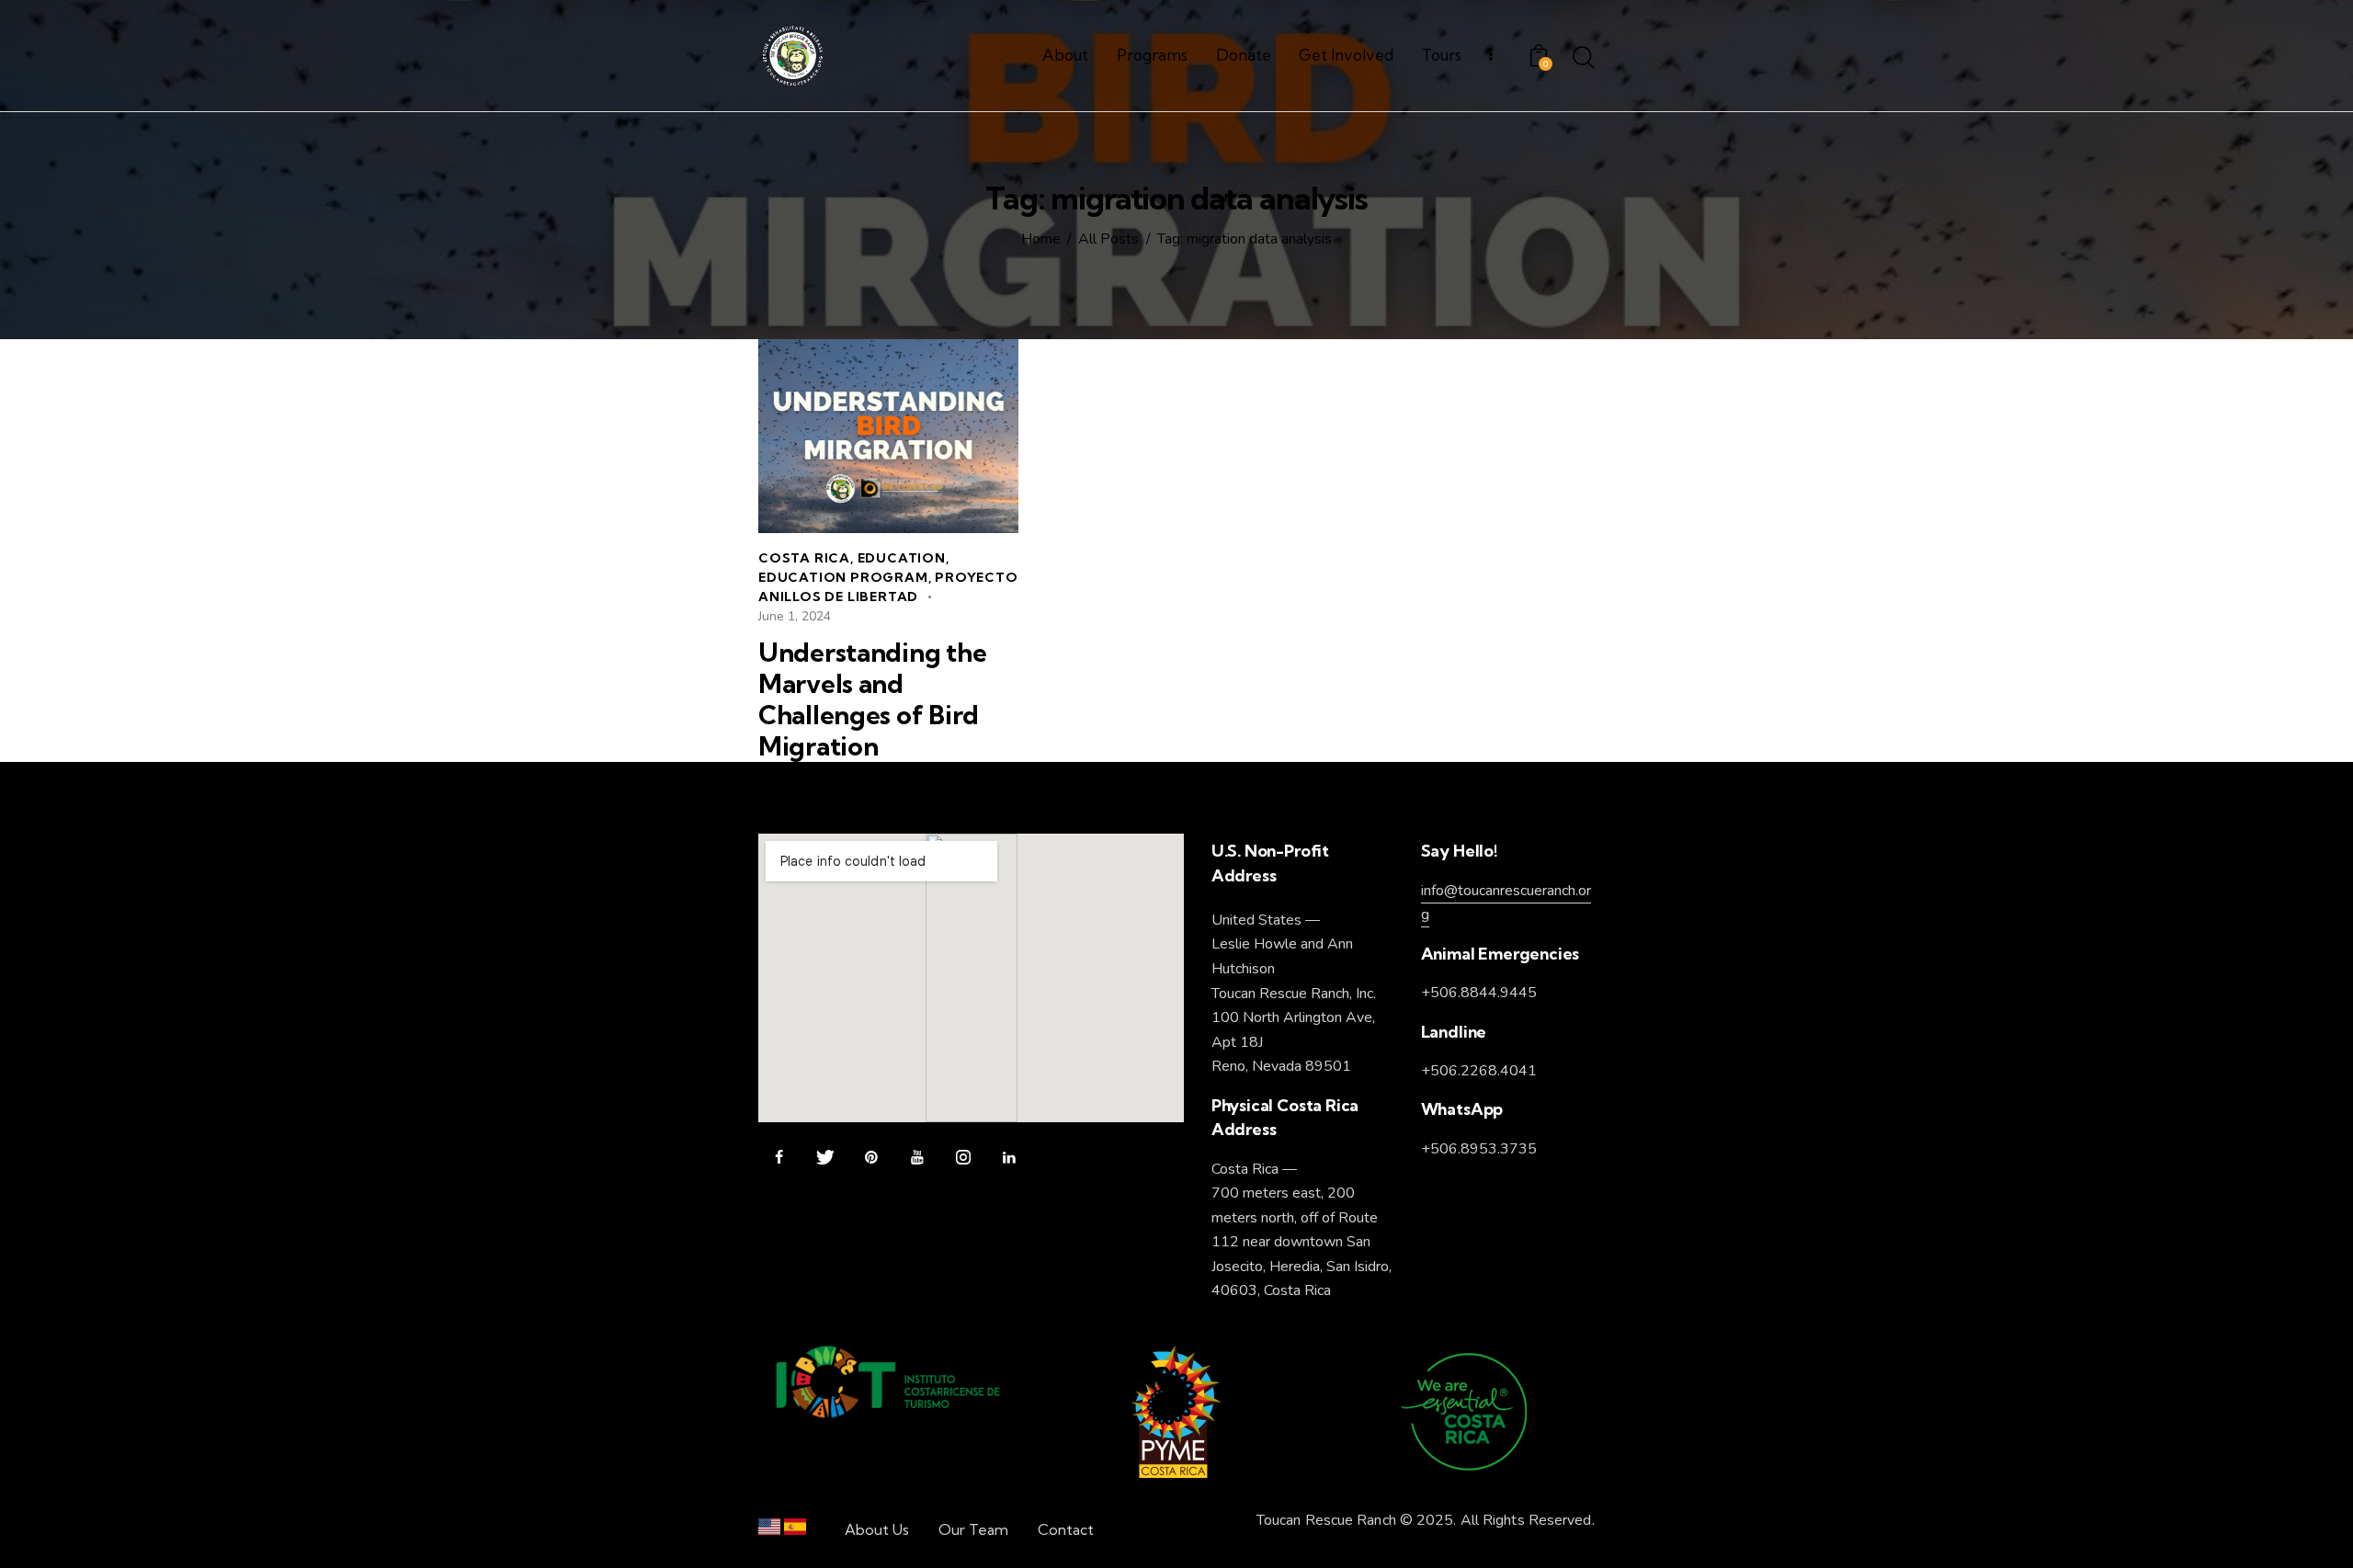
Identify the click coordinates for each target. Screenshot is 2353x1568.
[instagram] (963, 1158)
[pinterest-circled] (871, 1158)
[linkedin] (1009, 1158)
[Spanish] (795, 1531)
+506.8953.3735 (1479, 1149)
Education (902, 558)
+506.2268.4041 (1479, 1071)
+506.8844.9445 (1479, 993)
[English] (769, 1531)
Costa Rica (804, 558)
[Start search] (1584, 59)
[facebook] (779, 1158)
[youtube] (917, 1158)
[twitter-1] (825, 1158)
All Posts (1108, 240)
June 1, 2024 (795, 616)
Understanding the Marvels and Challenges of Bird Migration (872, 699)
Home (1041, 240)
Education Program (843, 577)
